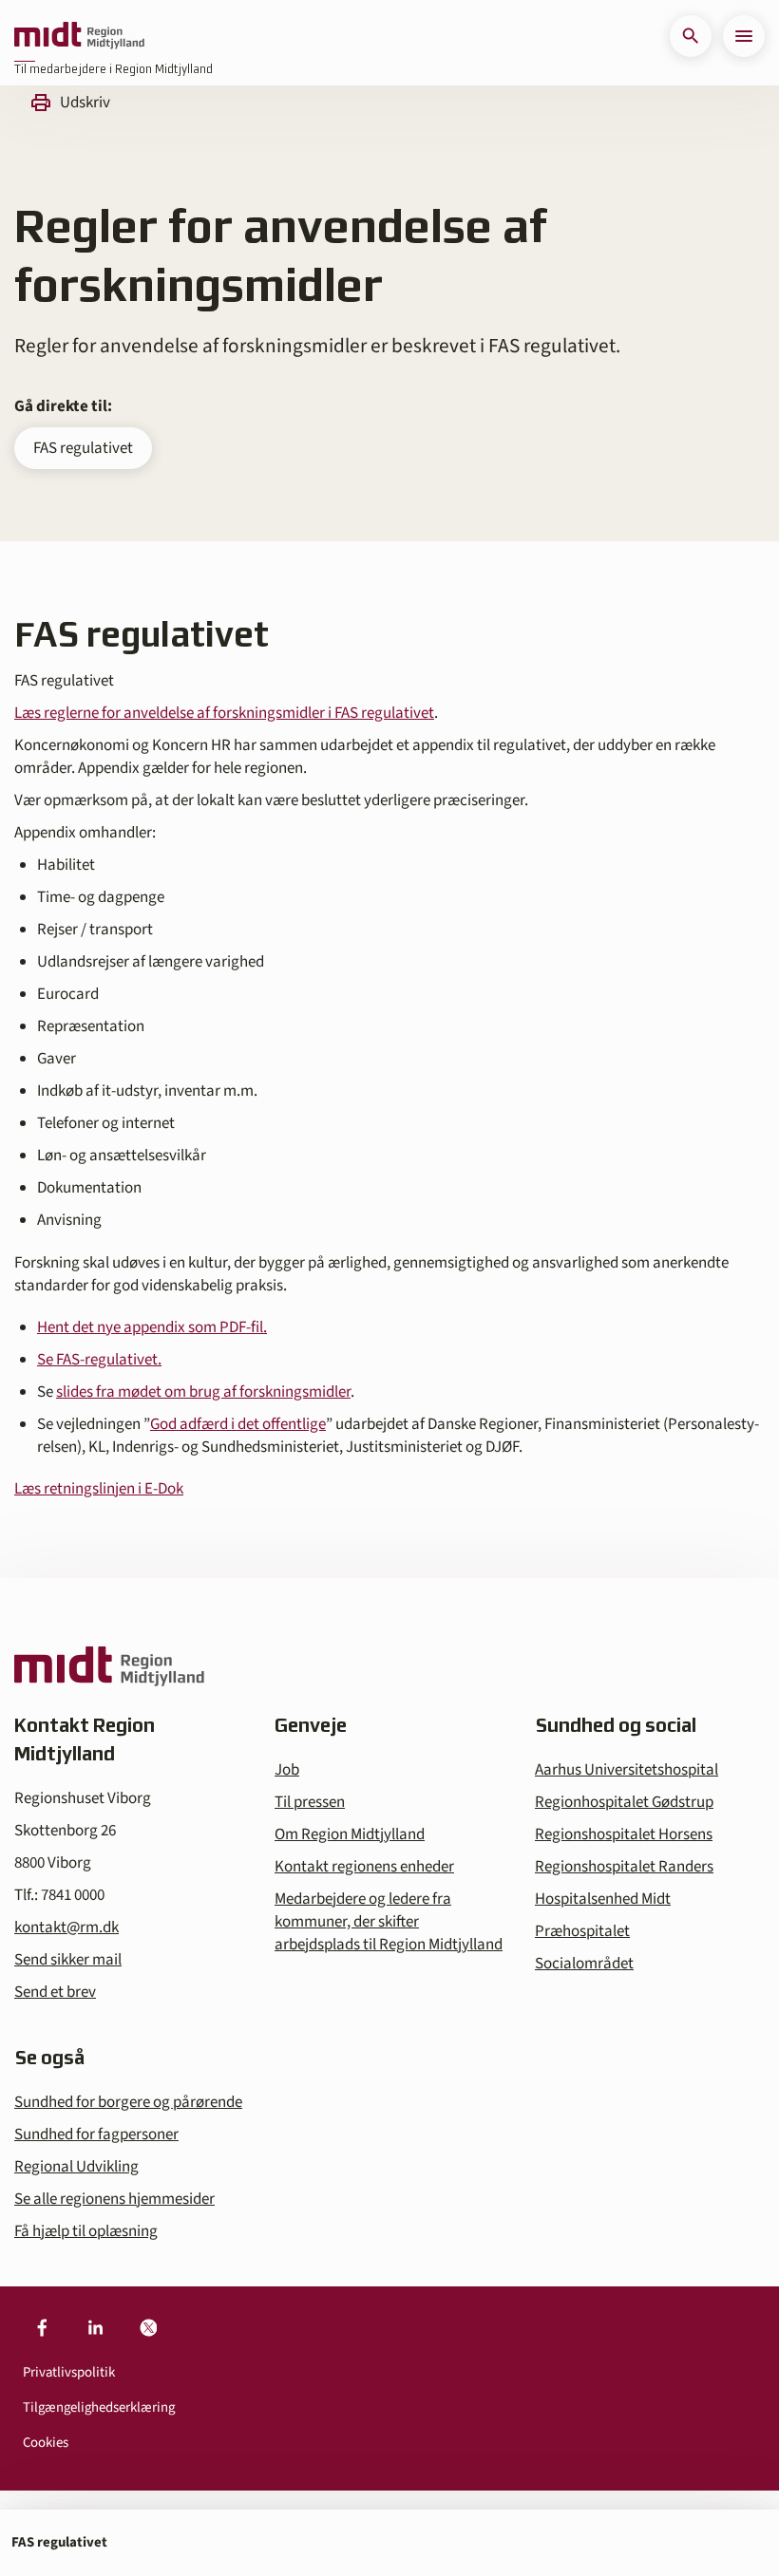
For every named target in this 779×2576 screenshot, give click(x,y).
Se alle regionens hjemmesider (114, 2199)
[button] (691, 36)
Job (287, 1770)
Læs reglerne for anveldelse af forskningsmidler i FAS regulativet (224, 713)
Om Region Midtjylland (350, 1834)
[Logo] (79, 36)
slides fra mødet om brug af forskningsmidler (203, 1392)
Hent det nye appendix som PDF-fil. (152, 1327)
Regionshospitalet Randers (624, 1867)
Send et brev (55, 1992)
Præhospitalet (582, 1931)
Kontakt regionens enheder (364, 1867)
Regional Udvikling (76, 2167)
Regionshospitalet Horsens (624, 1834)
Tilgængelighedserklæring (99, 2407)
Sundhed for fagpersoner (96, 2134)
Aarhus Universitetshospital (627, 1770)
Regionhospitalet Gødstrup (624, 1802)
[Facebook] (42, 2328)
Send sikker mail (68, 1960)
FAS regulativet (83, 448)
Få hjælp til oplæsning (86, 2231)
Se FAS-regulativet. (99, 1360)
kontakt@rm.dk (66, 1927)
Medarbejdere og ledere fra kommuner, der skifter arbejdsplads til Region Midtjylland (389, 1922)
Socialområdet (584, 1964)
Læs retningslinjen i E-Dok (99, 1489)
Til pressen (310, 1802)
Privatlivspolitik (69, 2372)
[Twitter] (148, 2328)
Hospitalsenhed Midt (603, 1899)
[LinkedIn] (95, 2328)
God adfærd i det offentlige (238, 1424)
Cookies (46, 2443)
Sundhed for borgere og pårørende (128, 2102)
